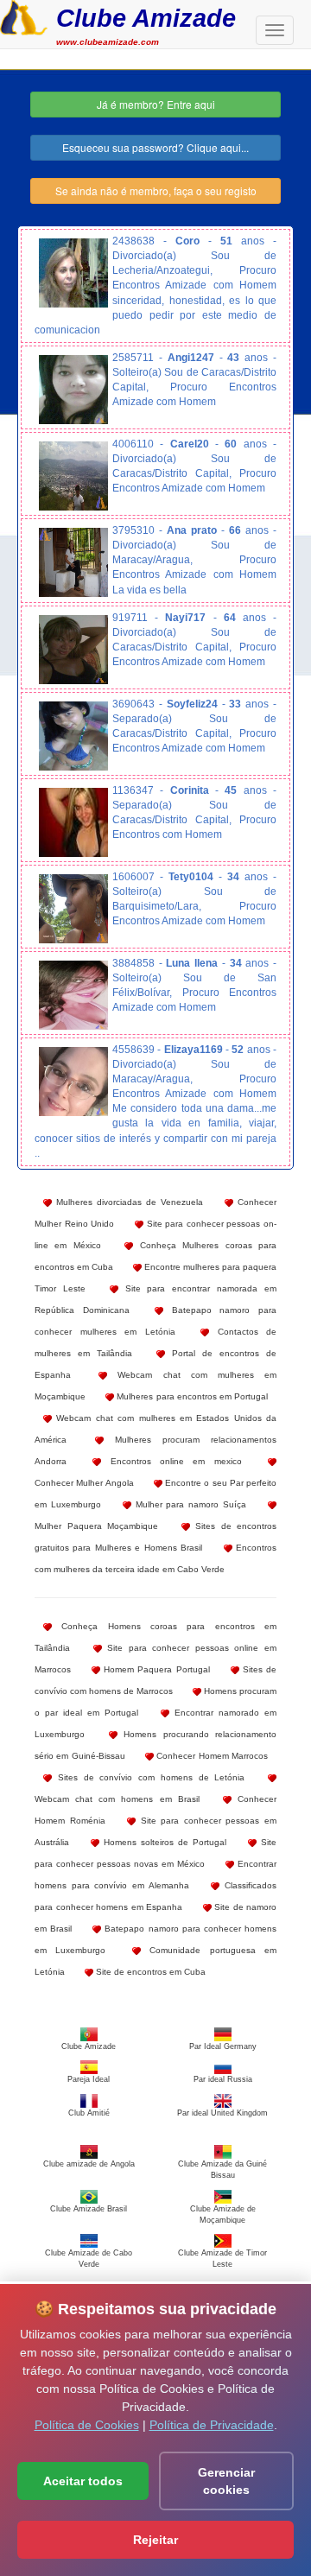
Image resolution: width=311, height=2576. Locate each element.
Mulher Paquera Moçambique (96, 1526)
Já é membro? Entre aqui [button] (156, 104)
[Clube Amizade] (24, 16)
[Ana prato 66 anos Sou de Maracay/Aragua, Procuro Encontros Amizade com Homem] (73, 562)
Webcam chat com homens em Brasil (117, 1799)
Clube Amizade (146, 18)
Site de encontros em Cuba (149, 1972)
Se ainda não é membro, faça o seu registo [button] (156, 190)
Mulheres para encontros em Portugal (191, 1396)
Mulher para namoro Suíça (189, 1504)
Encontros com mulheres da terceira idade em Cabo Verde (155, 1558)
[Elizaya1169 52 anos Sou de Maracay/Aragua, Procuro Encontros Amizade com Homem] (73, 1082)
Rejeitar (155, 2540)
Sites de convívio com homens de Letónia (148, 1777)
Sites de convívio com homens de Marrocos (155, 1680)
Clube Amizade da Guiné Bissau (222, 2169)
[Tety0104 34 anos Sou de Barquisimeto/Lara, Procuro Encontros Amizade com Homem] (73, 909)
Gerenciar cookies (226, 2481)
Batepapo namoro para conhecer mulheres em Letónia (155, 1321)
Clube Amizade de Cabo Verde (89, 2259)
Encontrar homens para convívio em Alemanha (155, 1875)
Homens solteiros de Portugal (163, 1842)
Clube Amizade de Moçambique (223, 2214)
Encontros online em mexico (171, 1461)
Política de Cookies (87, 2425)
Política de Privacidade (212, 2425)
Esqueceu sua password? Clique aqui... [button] (155, 147)
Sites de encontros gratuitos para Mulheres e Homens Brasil (155, 1537)
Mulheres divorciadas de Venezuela (127, 1202)
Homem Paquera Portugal (155, 1669)
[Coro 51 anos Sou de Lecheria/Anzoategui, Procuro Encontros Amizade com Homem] (73, 273)
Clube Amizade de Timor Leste (222, 2259)
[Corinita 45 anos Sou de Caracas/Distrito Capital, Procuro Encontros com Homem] (73, 822)
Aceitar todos (83, 2481)
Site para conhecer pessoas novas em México (155, 1853)
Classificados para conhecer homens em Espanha (155, 1896)
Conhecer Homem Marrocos (211, 1756)
